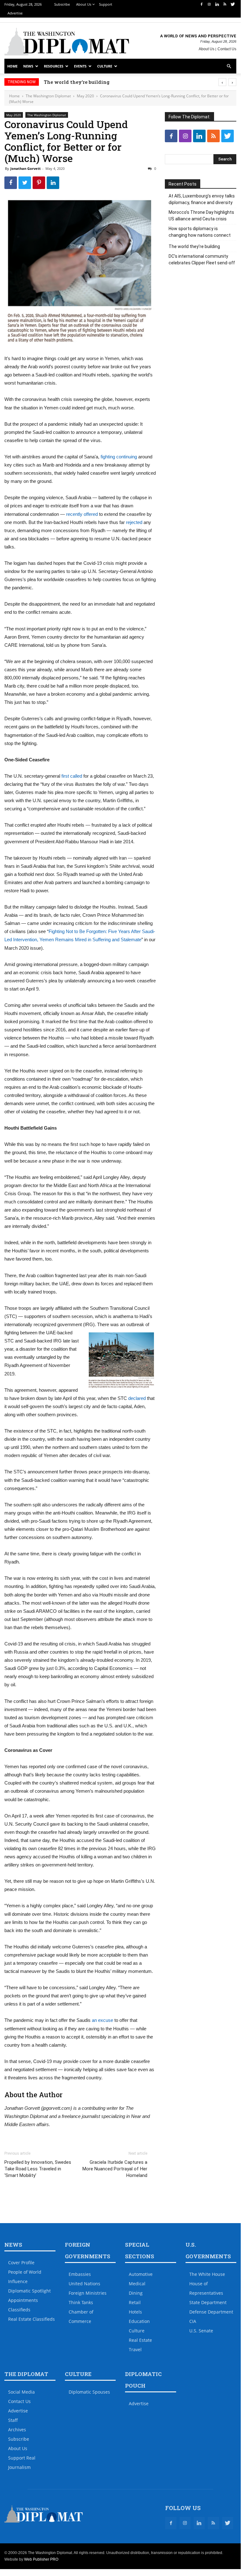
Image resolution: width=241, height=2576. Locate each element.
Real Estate (140, 2340)
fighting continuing (119, 457)
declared (137, 1398)
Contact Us (227, 49)
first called (72, 776)
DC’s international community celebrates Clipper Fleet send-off (202, 259)
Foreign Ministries (88, 2293)
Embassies (80, 2274)
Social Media (21, 2392)
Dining (136, 2293)
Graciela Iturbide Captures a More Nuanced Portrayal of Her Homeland (115, 2169)
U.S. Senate (201, 2331)
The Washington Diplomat (48, 96)
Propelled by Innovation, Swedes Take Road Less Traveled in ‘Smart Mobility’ (38, 2169)
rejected (134, 522)
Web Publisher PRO (41, 2559)
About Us (84, 4)
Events (80, 66)
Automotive (141, 2274)
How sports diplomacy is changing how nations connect (200, 232)
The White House (207, 2274)
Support (106, 4)
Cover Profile (21, 2263)
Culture (105, 66)
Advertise (15, 13)
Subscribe (62, 4)
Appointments (23, 2300)
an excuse (102, 2020)
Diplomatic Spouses (89, 2392)
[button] (229, 66)
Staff (13, 2420)
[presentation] (222, 82)
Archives (17, 2430)
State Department (208, 2302)
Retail (135, 2302)
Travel (135, 2349)
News (28, 66)
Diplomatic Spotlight (29, 2291)
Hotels (135, 2312)
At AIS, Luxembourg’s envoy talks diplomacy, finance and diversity (202, 199)
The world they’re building (76, 82)
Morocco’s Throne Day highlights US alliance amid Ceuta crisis (201, 216)
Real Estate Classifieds (31, 2319)
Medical (137, 2284)
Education (139, 2321)
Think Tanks (81, 2302)
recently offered (82, 514)
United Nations (84, 2284)
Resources (54, 66)
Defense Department (211, 2312)
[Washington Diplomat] (67, 41)
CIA (193, 2321)
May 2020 (85, 96)
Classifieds (19, 2310)
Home (12, 66)
